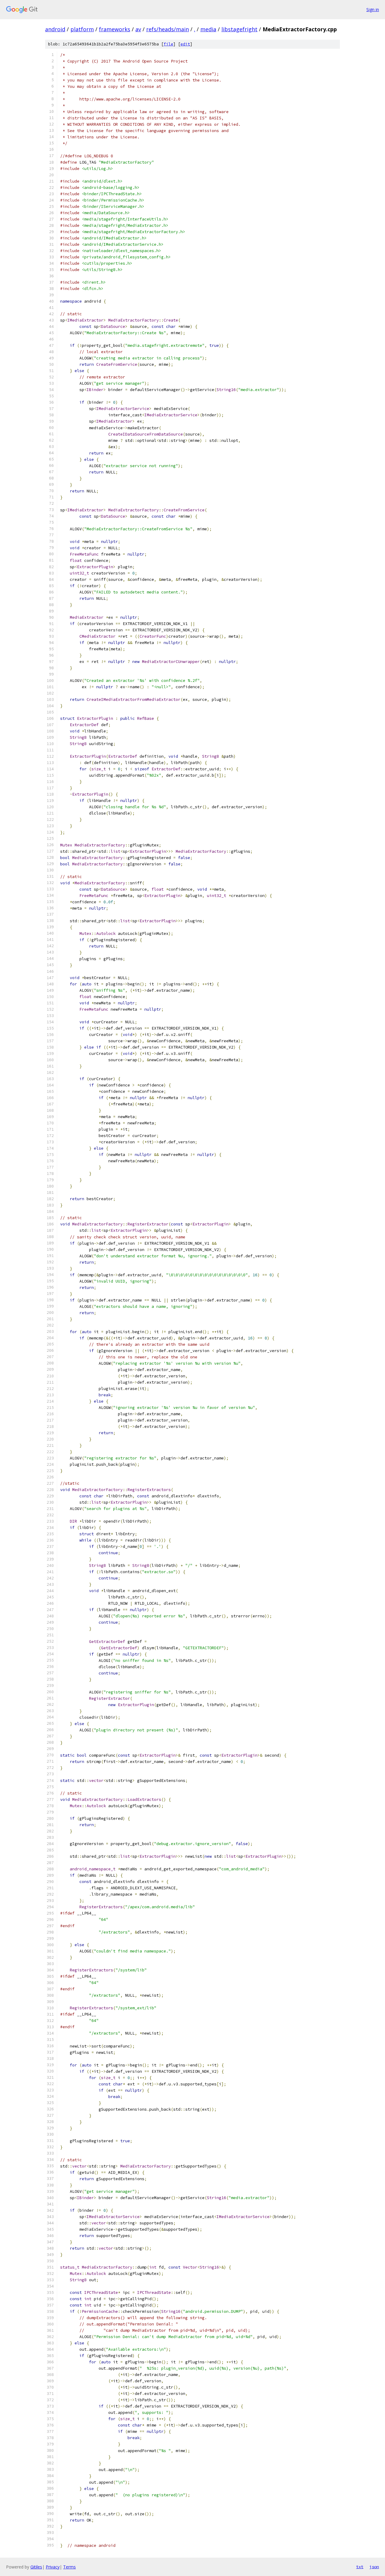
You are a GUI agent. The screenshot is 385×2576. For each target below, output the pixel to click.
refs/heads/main (168, 29)
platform (82, 29)
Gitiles (36, 2567)
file (168, 44)
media (208, 29)
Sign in (373, 9)
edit (185, 44)
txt (360, 2567)
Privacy (53, 2567)
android (55, 29)
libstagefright (239, 29)
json (374, 2567)
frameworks (115, 29)
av (138, 29)
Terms (69, 2567)
